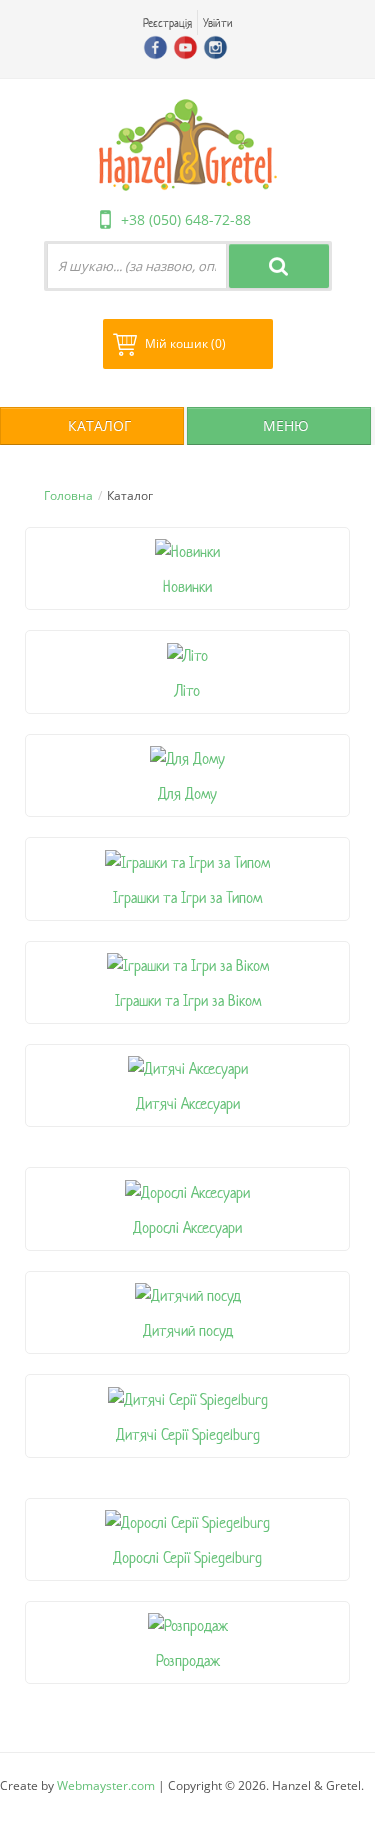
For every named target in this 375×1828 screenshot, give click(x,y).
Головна (68, 495)
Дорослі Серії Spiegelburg (187, 1557)
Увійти (218, 22)
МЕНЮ (284, 425)
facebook (155, 47)
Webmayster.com (106, 1785)
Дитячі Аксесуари (188, 1103)
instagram (215, 47)
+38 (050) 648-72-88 (186, 219)
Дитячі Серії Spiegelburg (188, 1434)
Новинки (187, 586)
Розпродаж (188, 1660)
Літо (187, 690)
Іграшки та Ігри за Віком (188, 1000)
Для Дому (187, 793)
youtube (185, 47)
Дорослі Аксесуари (187, 1227)
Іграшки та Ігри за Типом (187, 897)
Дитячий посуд (188, 1330)
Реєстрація (167, 22)
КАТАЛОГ (97, 425)
